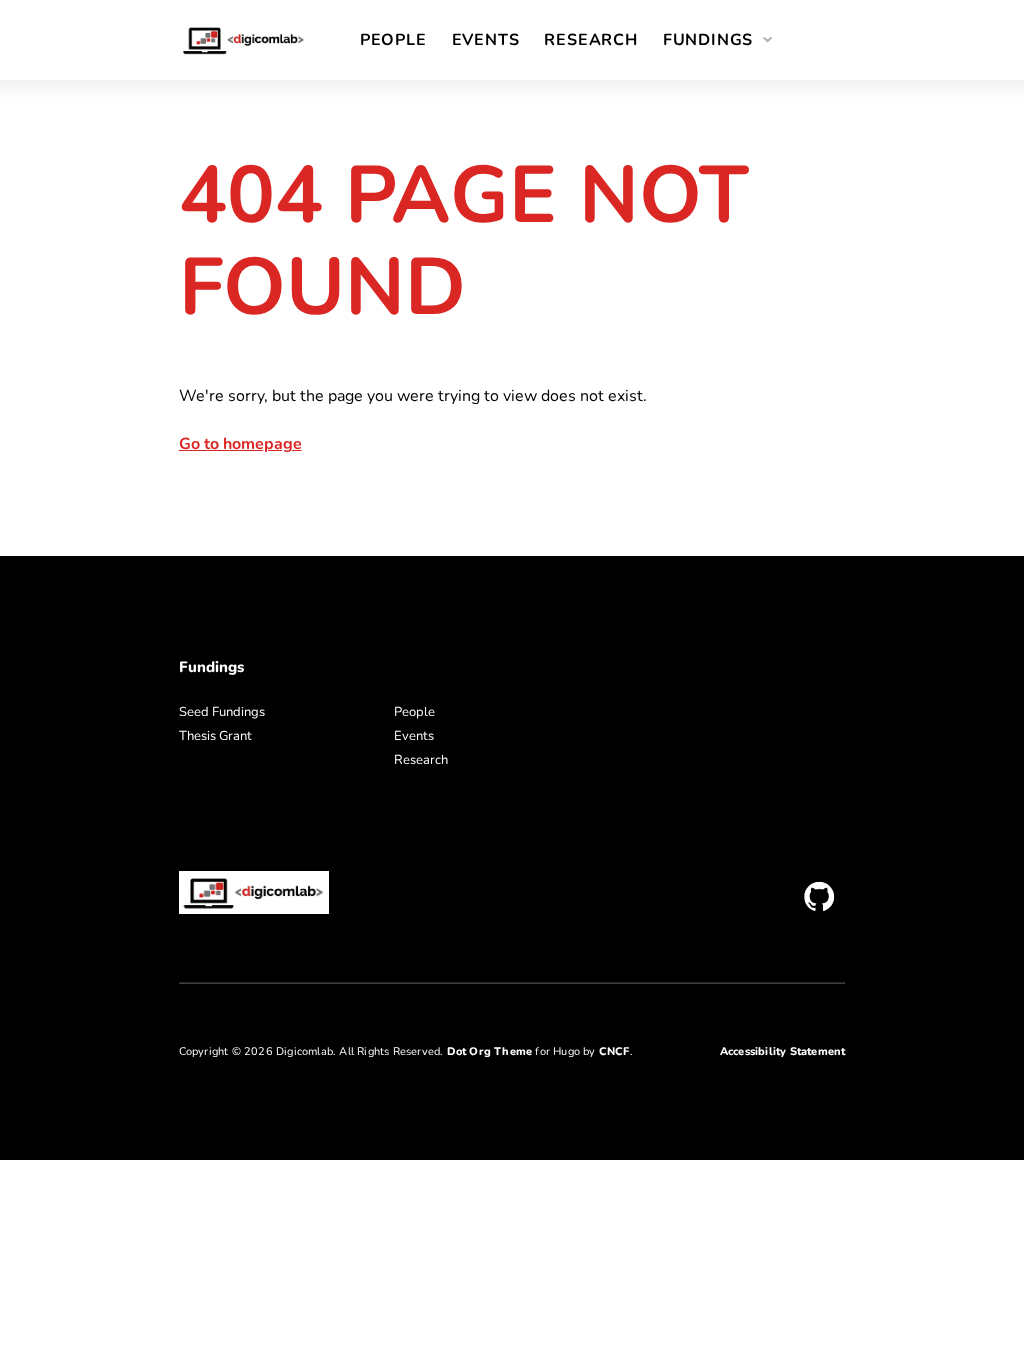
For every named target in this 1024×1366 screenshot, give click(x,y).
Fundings (708, 40)
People (393, 40)
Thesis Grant (215, 736)
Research (590, 40)
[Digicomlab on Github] (819, 896)
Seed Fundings (222, 712)
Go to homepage (240, 444)
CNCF (614, 1051)
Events (486, 40)
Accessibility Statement (783, 1051)
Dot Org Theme (490, 1051)
